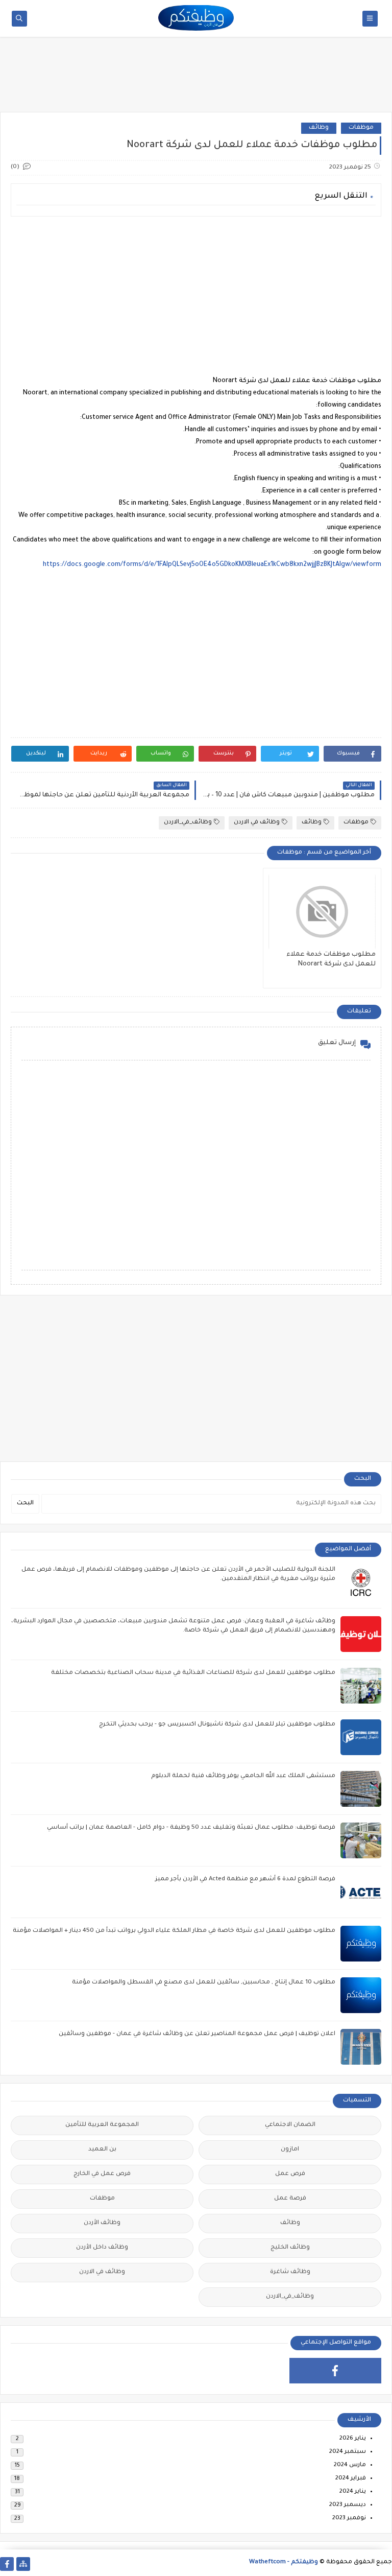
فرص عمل (290, 2174)
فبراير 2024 (351, 2479)
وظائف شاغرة (290, 2272)
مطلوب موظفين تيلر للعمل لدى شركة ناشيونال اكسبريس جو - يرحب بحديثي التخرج (217, 1725)
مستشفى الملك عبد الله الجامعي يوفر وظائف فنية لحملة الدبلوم (243, 1776)
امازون (290, 2150)
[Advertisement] (196, 78)
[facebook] (336, 2371)
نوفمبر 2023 (349, 2519)
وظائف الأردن (102, 2223)
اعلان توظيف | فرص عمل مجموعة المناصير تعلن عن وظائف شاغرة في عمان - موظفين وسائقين (197, 2034)
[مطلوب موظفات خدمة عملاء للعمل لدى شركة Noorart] (322, 912)
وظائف (319, 128)
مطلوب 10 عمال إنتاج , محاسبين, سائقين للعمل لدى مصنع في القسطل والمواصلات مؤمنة (204, 1983)
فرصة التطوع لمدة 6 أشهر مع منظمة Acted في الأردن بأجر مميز (245, 1880)
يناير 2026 (353, 2439)
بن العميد (102, 2150)
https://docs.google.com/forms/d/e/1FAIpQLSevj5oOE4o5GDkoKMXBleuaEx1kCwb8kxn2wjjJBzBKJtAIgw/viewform (212, 565)
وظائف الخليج (290, 2248)
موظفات (361, 128)
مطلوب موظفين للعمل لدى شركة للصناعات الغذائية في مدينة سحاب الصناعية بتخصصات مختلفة (193, 1673)
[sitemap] (23, 2564)
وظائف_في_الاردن (188, 823)
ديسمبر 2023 (348, 2505)
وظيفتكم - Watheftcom (284, 2562)
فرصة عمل (290, 2199)
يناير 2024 (353, 2492)
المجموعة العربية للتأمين (102, 2125)
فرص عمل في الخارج (102, 2174)
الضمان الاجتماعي (290, 2125)
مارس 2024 (350, 2465)
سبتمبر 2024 (348, 2452)
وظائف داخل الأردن (102, 2248)
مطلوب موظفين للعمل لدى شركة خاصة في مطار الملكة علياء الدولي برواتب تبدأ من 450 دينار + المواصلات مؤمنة (174, 1931)
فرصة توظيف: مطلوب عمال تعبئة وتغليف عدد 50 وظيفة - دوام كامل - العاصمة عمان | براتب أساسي (191, 1828)
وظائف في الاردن (257, 823)
